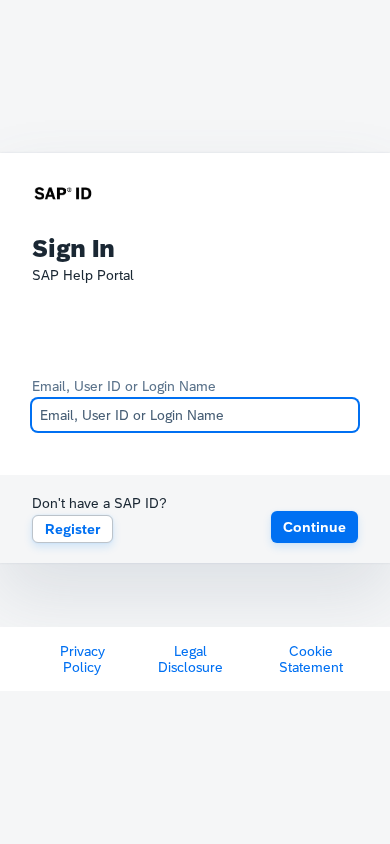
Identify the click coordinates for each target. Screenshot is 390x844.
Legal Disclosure (190, 659)
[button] (314, 527)
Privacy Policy (82, 659)
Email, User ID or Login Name (124, 386)
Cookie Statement (311, 659)
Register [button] (72, 529)
